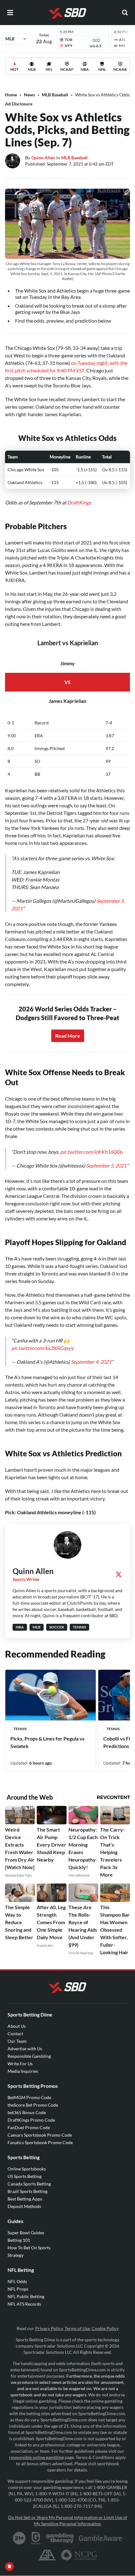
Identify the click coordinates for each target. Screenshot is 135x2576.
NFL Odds (17, 2281)
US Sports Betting (24, 2176)
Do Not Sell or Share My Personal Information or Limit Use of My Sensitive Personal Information (68, 2520)
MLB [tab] (32, 69)
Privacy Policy (49, 2328)
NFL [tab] (49, 69)
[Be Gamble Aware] (100, 2538)
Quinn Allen (43, 158)
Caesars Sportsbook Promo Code (40, 2135)
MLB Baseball (55, 95)
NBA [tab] (85, 69)
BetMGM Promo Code (29, 2097)
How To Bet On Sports (29, 2248)
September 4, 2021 (91, 1362)
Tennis (20, 1729)
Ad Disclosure (19, 104)
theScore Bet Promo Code (33, 2105)
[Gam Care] (36, 2538)
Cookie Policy (105, 2328)
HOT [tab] (14, 69)
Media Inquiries (23, 2071)
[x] (119, 1574)
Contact (15, 2034)
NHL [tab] (102, 69)
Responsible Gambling (29, 2056)
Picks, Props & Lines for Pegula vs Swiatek (47, 1742)
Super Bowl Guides (26, 2233)
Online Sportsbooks (27, 2169)
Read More (68, 1036)
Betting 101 (19, 2240)
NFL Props (18, 2289)
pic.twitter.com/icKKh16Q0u (92, 1152)
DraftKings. (80, 502)
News (29, 95)
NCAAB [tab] (120, 69)
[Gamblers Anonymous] (47, 2555)
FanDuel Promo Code (29, 2127)
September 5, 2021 (106, 1165)
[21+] (19, 2538)
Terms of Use (77, 2328)
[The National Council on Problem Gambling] (79, 2555)
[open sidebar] (10, 13)
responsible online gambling (36, 2457)
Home (11, 95)
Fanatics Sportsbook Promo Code (40, 2142)
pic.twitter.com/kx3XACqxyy (42, 1348)
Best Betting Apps (25, 2199)
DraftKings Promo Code (31, 2120)
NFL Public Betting (26, 2296)
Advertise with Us (25, 2049)
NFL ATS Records (24, 2304)
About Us (17, 2026)
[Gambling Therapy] (60, 2538)
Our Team (17, 2041)
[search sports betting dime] (125, 13)
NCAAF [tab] (67, 69)
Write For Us (20, 2064)
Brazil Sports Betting (27, 2191)
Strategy (16, 2255)
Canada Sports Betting (29, 2184)
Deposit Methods (24, 2206)
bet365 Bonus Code (27, 2112)
